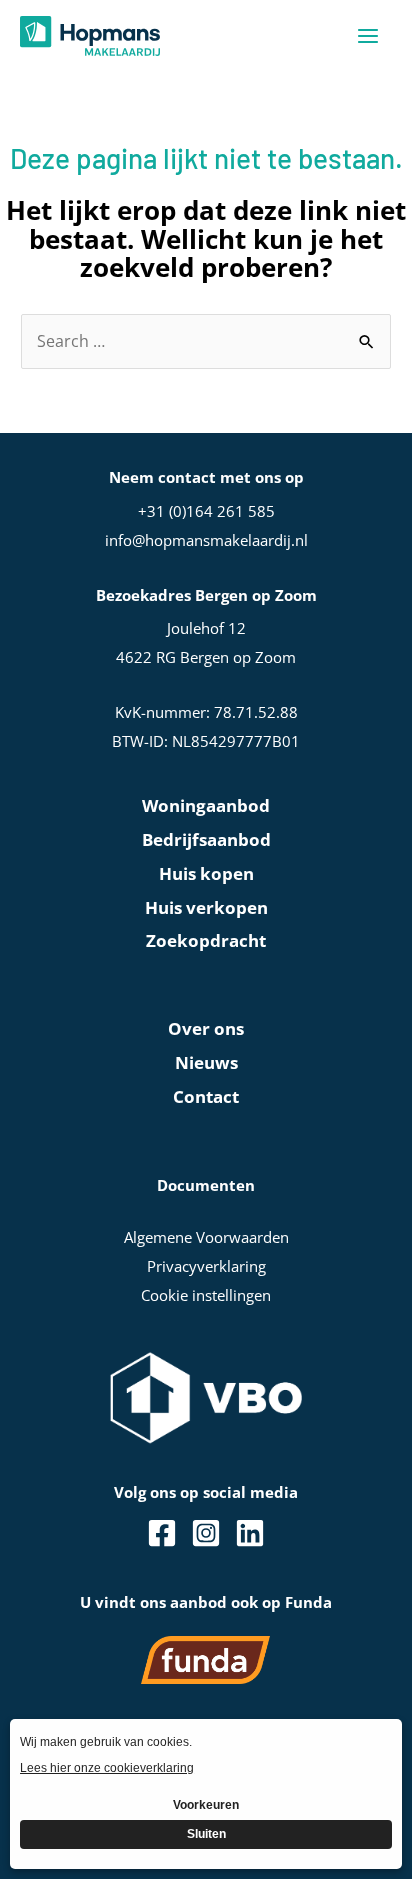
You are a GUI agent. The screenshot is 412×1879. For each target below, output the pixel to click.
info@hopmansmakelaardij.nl (206, 540)
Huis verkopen (206, 907)
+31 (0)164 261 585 (206, 511)
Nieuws (206, 1062)
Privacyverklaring (206, 1266)
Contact (206, 1096)
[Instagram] (206, 1533)
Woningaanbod (206, 805)
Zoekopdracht (206, 940)
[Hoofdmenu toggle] (368, 36)
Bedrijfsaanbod (206, 839)
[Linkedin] (250, 1533)
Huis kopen (206, 873)
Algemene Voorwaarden (206, 1237)
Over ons (206, 1028)
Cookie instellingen (206, 1295)
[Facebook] (162, 1533)
